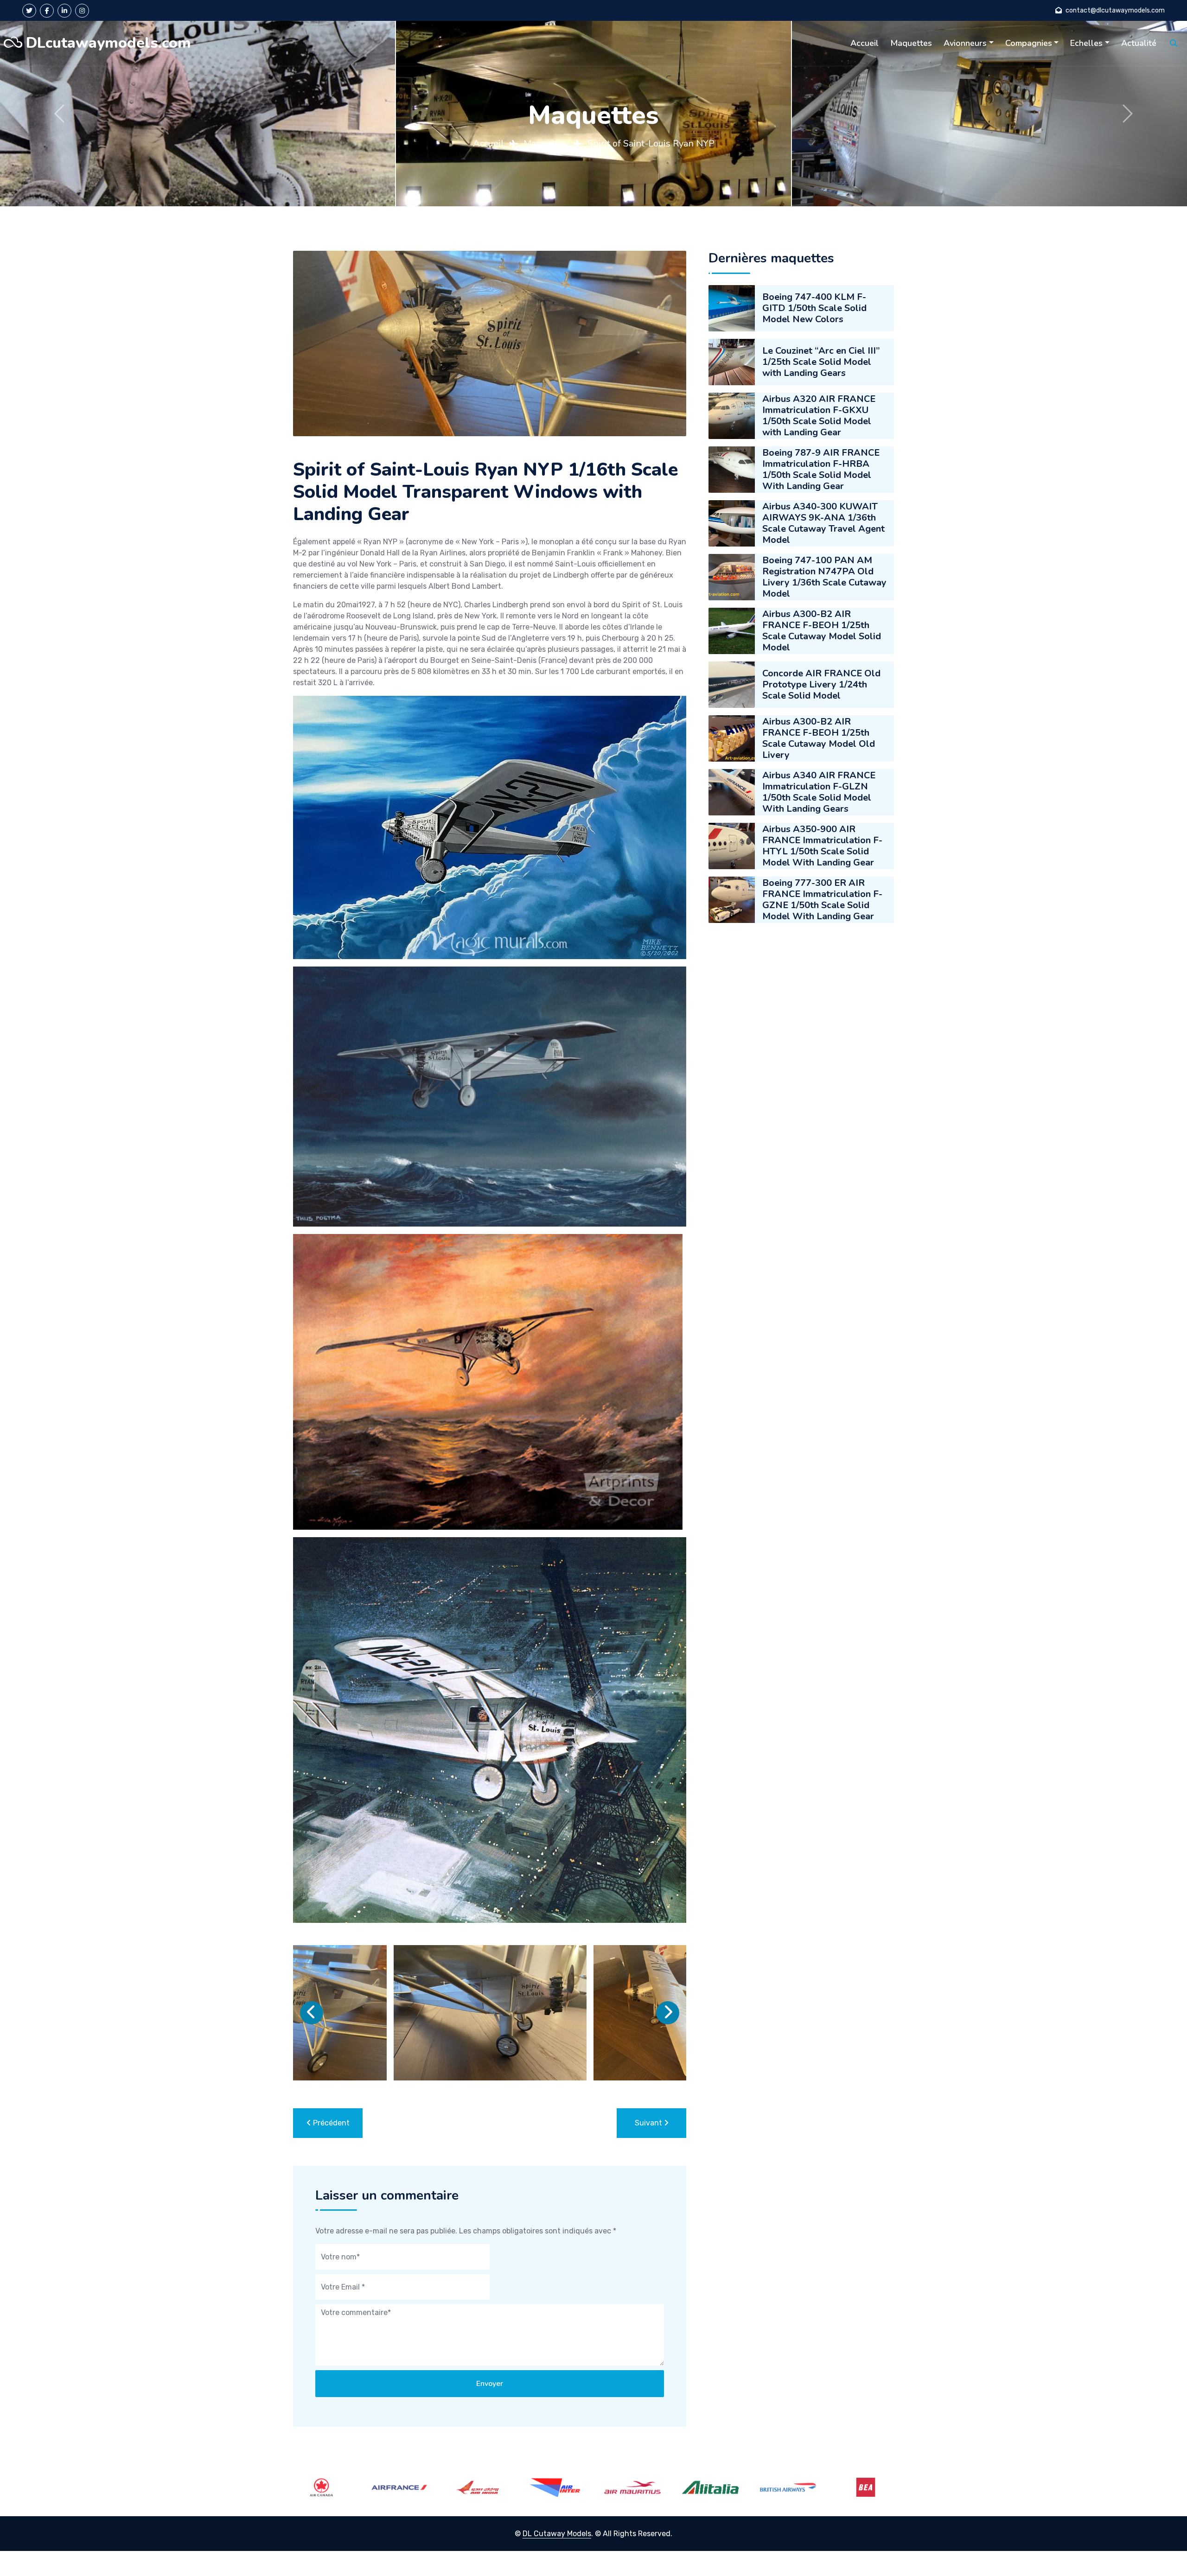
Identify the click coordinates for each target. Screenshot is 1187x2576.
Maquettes (911, 43)
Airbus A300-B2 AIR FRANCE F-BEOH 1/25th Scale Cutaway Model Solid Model (822, 631)
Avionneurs (965, 43)
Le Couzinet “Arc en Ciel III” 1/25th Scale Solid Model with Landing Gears (821, 362)
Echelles (1086, 43)
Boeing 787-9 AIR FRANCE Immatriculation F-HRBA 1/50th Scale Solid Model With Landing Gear (821, 469)
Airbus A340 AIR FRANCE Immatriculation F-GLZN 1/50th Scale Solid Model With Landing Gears (819, 792)
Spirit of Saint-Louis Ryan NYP (651, 143)
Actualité (1139, 43)
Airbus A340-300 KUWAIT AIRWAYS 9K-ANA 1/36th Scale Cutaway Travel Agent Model (823, 523)
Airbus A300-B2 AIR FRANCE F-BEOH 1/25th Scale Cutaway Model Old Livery (819, 738)
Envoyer (490, 2384)
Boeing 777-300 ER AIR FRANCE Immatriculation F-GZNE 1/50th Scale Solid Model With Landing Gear (822, 900)
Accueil (865, 43)
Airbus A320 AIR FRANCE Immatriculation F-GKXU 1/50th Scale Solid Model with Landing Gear (819, 416)
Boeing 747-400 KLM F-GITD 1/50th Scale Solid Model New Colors (814, 308)
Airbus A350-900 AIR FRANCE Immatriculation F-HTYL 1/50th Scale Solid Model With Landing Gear (822, 846)
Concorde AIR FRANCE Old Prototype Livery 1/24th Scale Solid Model (821, 684)
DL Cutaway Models (557, 2534)
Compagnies (1029, 43)
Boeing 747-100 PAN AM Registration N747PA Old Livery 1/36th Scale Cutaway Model (824, 577)
